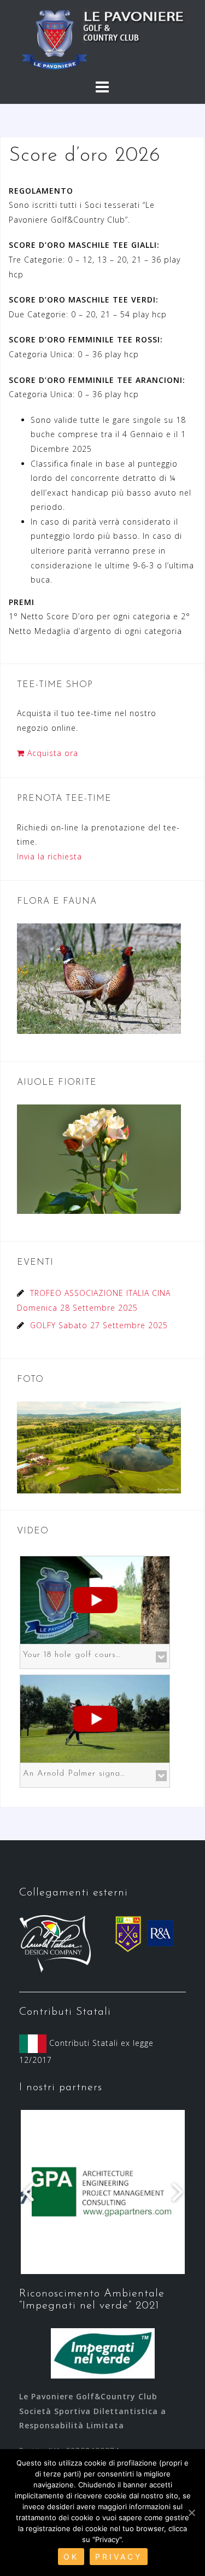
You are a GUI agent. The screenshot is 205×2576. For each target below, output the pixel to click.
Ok (71, 2557)
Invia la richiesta (49, 856)
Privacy (119, 2557)
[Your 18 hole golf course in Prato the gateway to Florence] (95, 1599)
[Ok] (191, 2513)
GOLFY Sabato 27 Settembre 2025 (99, 1325)
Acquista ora (51, 753)
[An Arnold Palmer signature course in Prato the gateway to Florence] (95, 1718)
